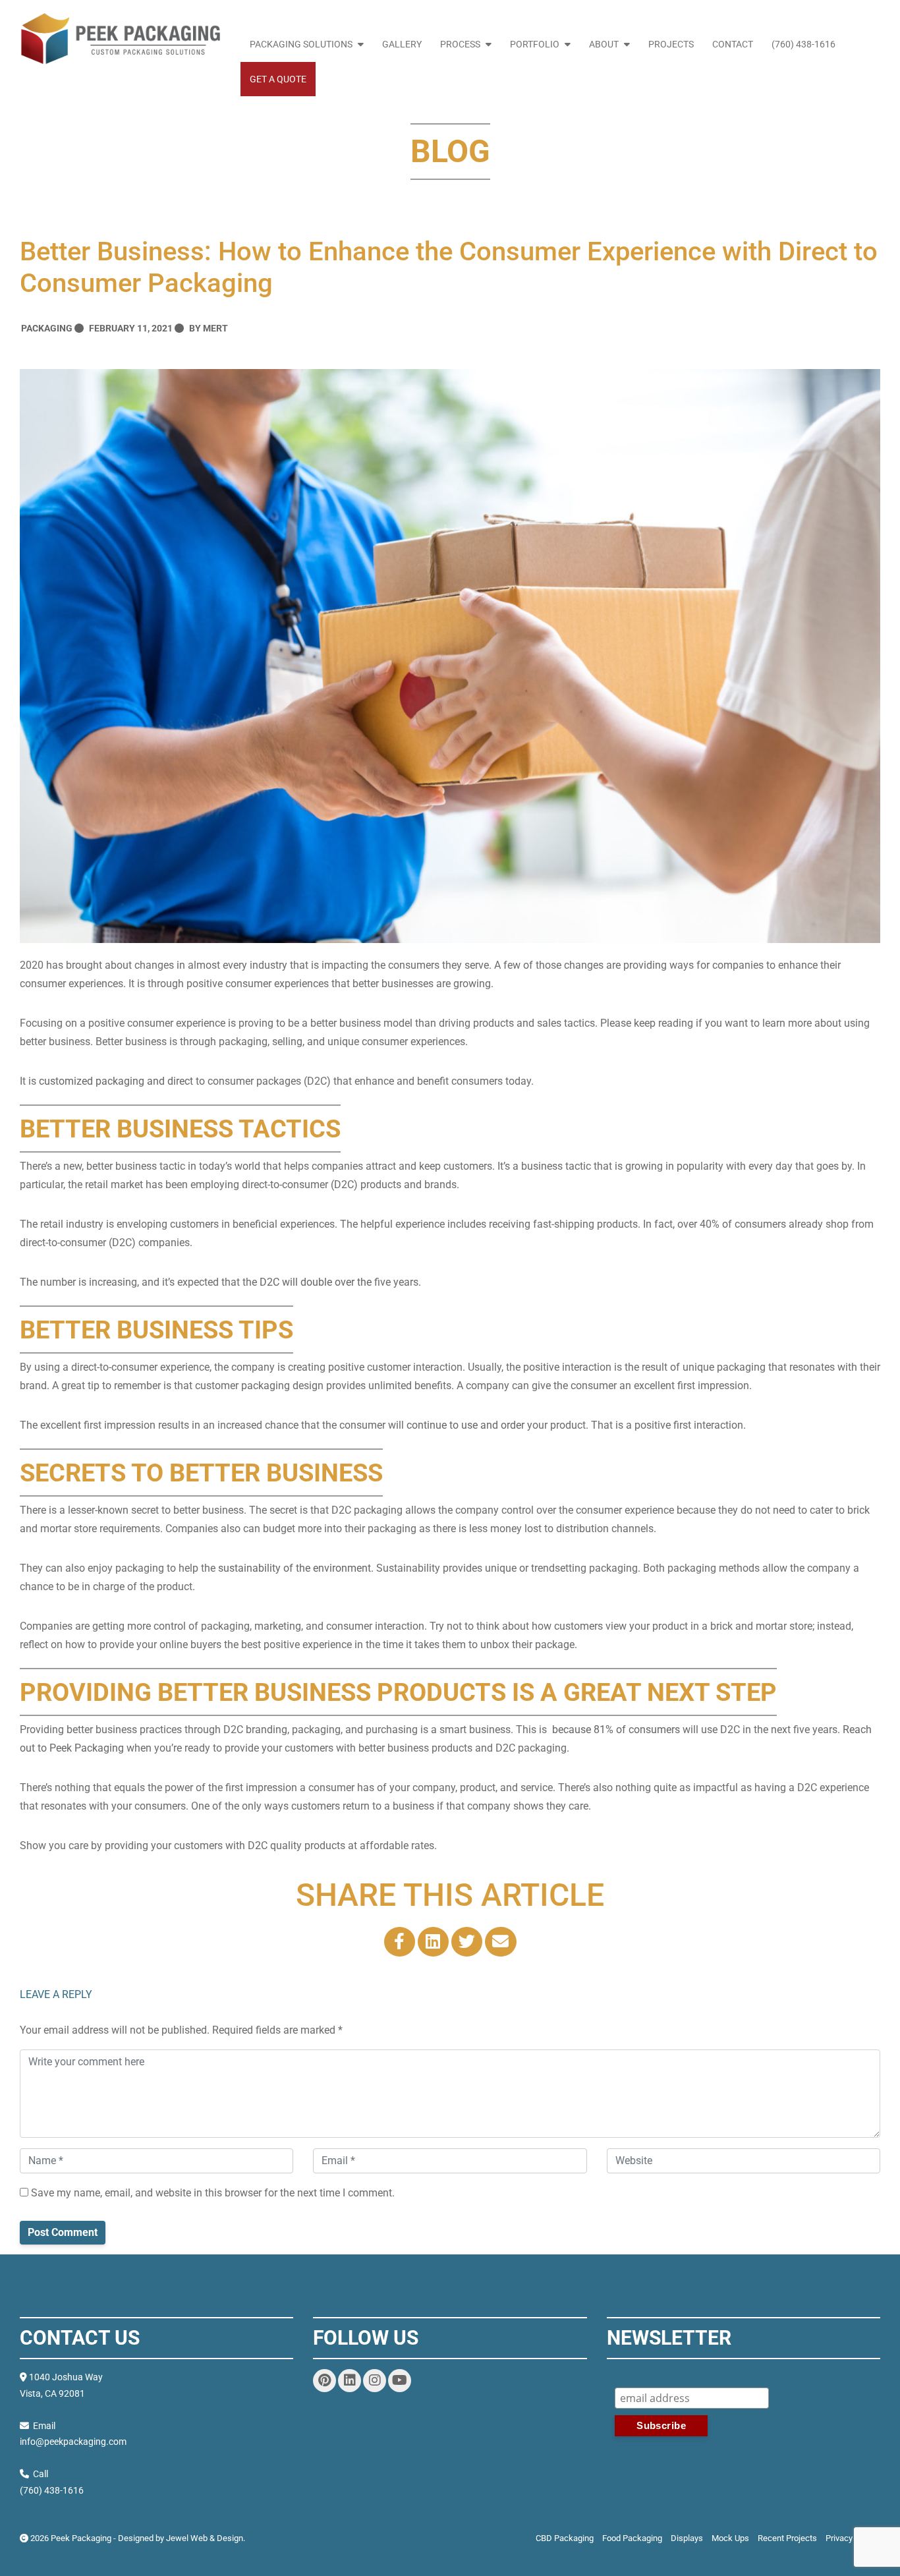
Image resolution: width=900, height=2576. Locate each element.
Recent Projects (787, 2538)
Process (460, 44)
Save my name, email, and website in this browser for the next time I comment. (211, 2193)
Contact (733, 44)
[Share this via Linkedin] (433, 1942)
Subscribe (747, 2379)
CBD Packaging (565, 2538)
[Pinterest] (324, 2381)
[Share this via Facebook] (400, 1942)
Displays (687, 2538)
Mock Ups (730, 2538)
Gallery (402, 44)
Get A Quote (278, 79)
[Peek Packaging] (120, 39)
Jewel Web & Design (205, 2538)
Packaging (47, 328)
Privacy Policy (851, 2538)
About (604, 44)
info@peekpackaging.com (73, 2442)
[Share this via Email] (500, 1942)
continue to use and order (464, 1425)
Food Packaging (632, 2538)
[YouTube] (400, 2381)
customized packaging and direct (116, 1081)
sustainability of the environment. (295, 1568)
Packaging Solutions (301, 44)
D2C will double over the (314, 1282)
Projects (671, 44)
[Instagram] (375, 2381)
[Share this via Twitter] (467, 1942)
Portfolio (535, 44)
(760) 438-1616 (803, 44)
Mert (215, 328)
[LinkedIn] (350, 2381)
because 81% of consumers (615, 1730)
